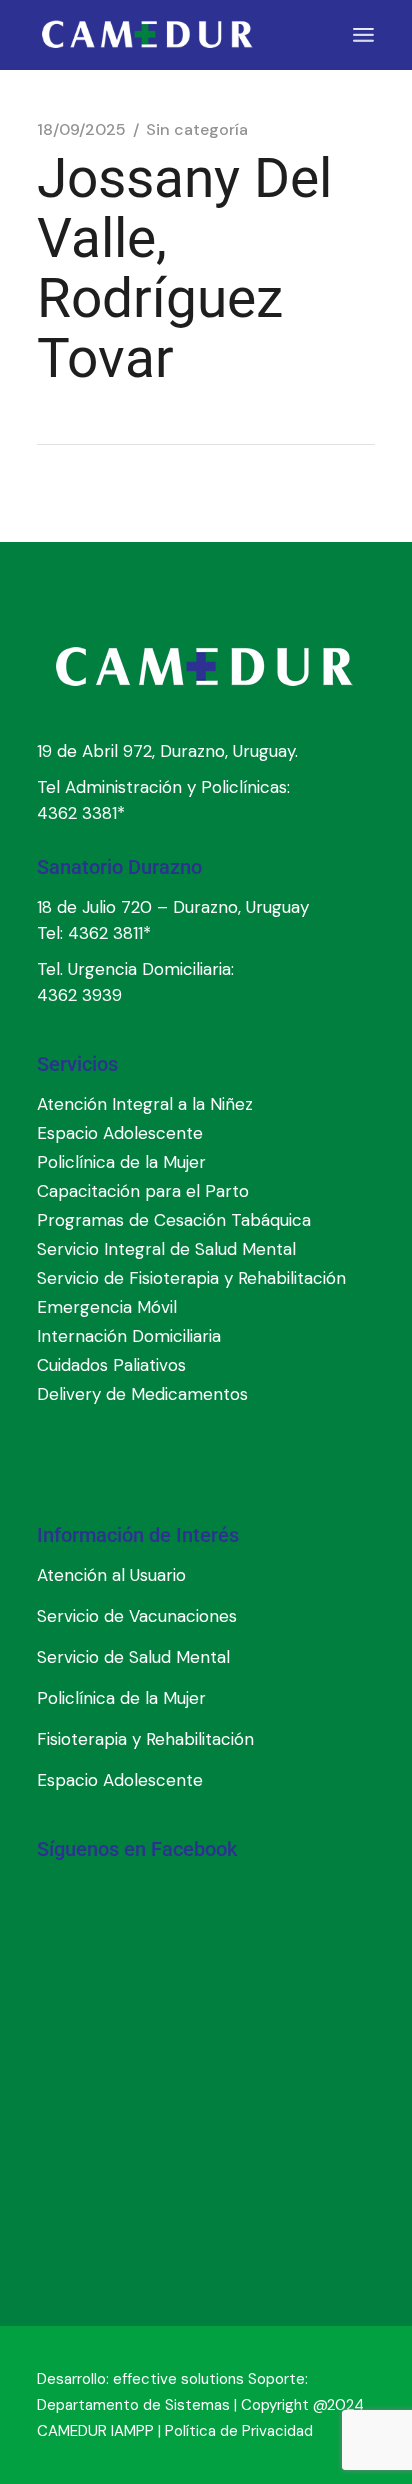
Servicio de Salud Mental (133, 1657)
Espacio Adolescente (120, 1780)
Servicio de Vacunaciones (137, 1616)
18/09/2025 (81, 130)
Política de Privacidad (239, 2431)
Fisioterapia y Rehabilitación (145, 1739)
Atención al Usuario (111, 1575)
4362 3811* (109, 933)
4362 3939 (79, 995)
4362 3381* (81, 813)
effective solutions (178, 2379)
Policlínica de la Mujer (121, 1698)
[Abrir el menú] (363, 35)
